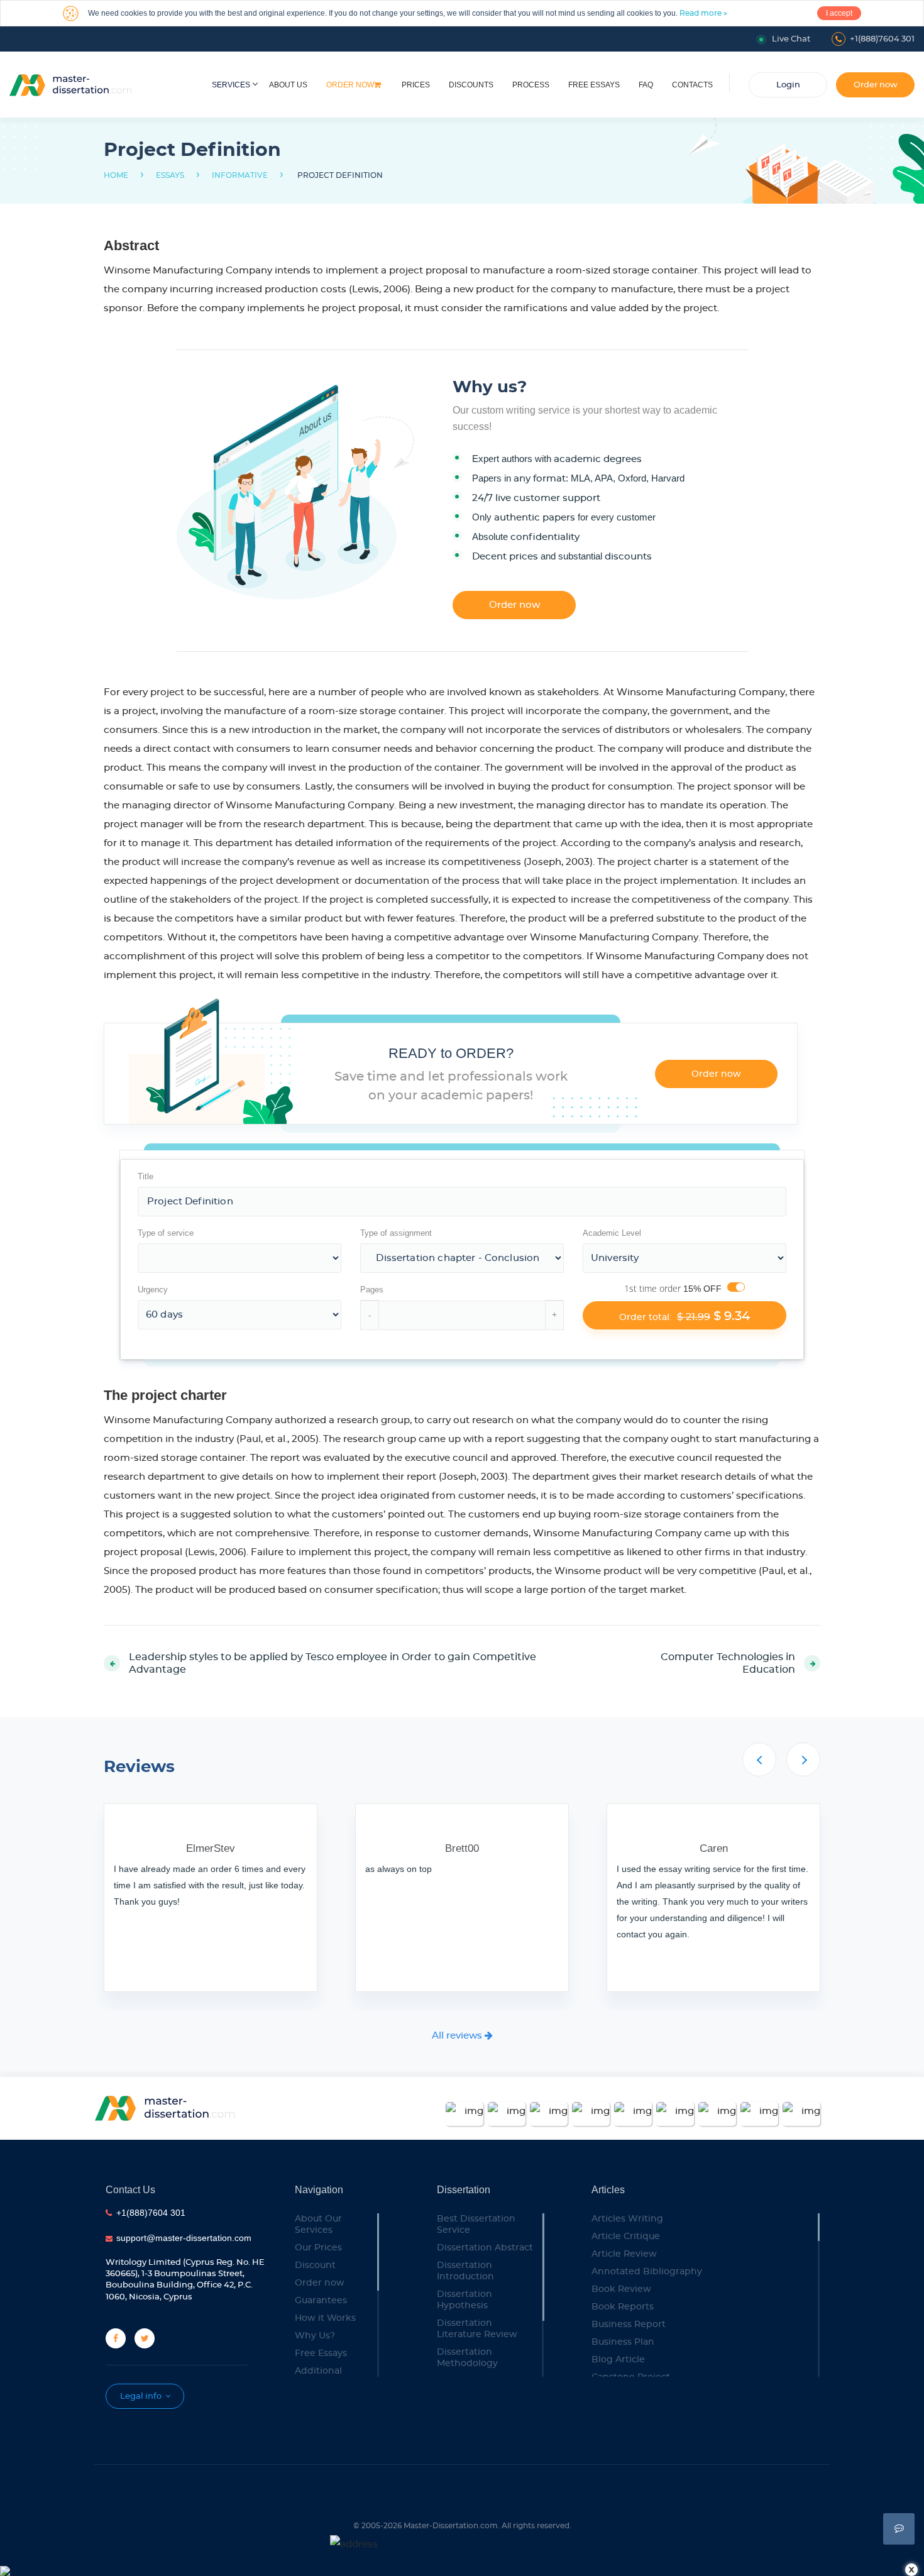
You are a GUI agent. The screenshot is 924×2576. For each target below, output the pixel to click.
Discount (315, 2265)
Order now (350, 85)
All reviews (458, 2036)
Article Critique (626, 2237)
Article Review (624, 2254)
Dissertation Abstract (485, 2248)
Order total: (685, 1316)
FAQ (646, 85)
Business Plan (623, 2342)
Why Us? (315, 2336)
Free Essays (321, 2353)
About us (288, 85)
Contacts (692, 85)
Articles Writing (627, 2219)
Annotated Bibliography (647, 2272)
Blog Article (618, 2360)
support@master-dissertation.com (184, 2238)
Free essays (594, 85)
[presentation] (759, 1759)
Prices (416, 85)
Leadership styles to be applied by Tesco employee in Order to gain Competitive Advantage (333, 1663)
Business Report (629, 2325)
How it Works (325, 2318)
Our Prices (318, 2248)
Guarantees (321, 2301)
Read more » (703, 13)
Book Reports (623, 2307)
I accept (839, 13)
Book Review (621, 2289)
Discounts (471, 85)
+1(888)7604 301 (882, 39)
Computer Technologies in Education (728, 1663)
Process (531, 85)
